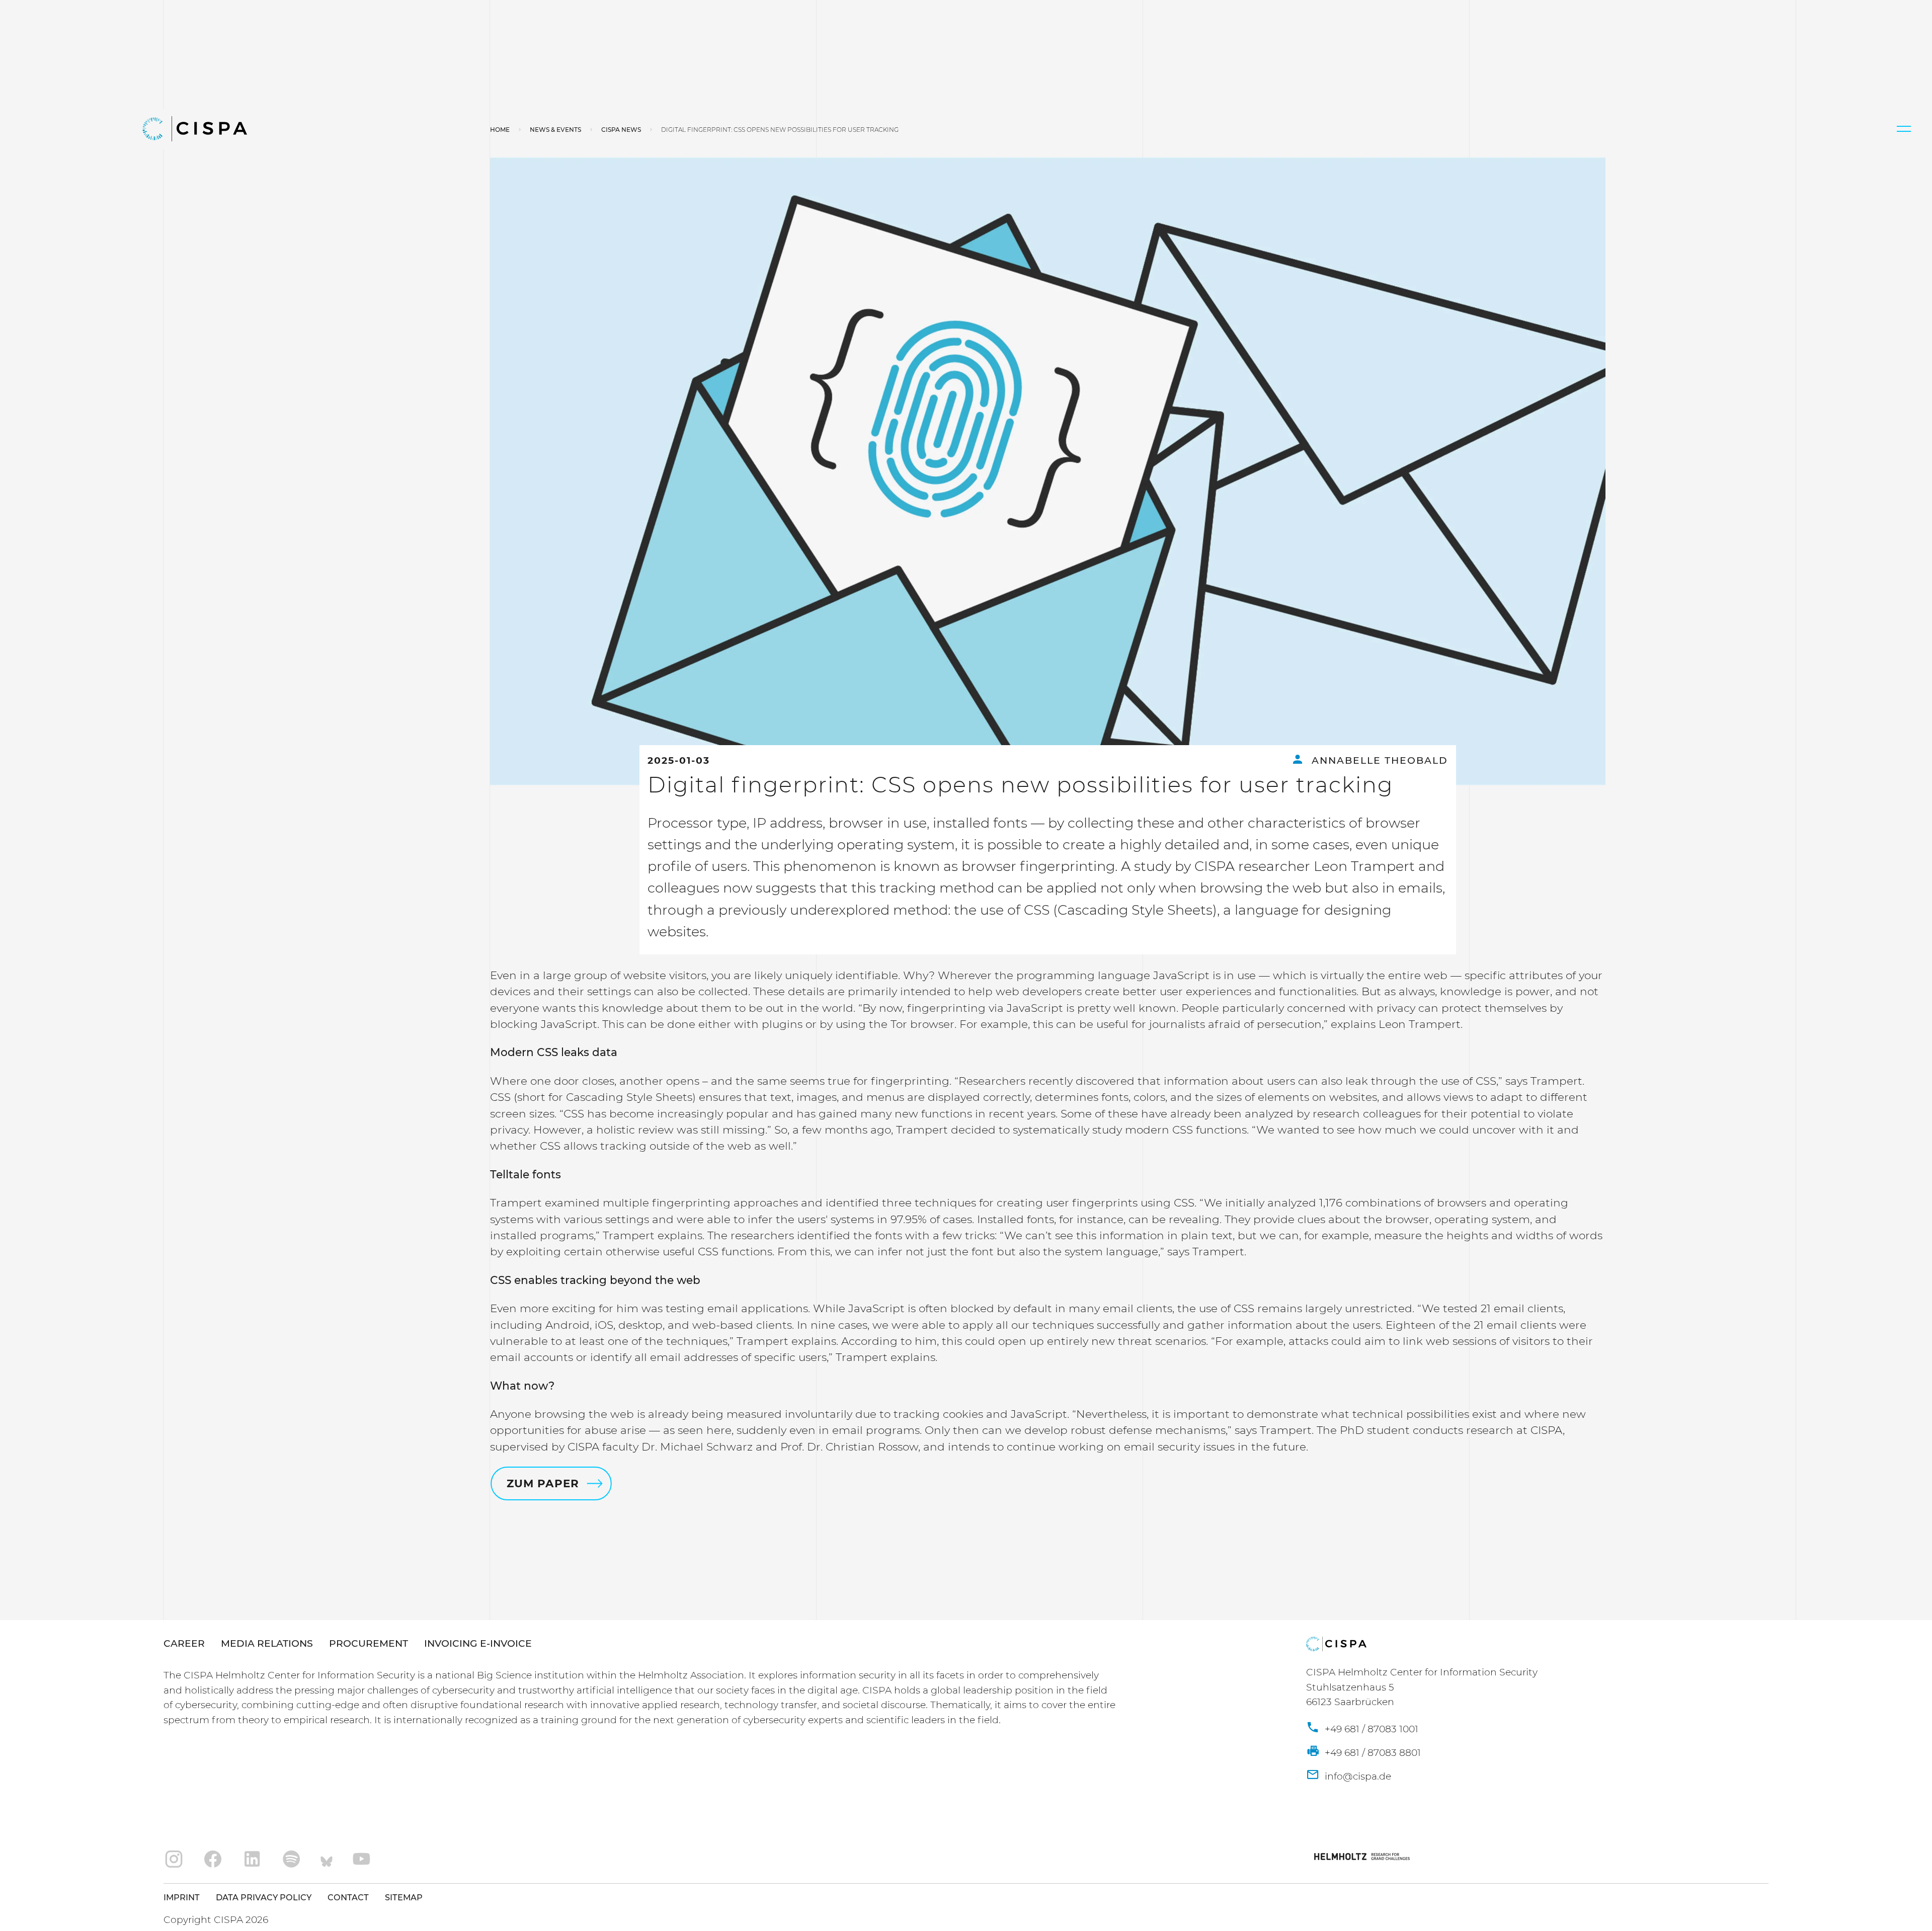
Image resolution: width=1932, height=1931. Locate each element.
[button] (1904, 129)
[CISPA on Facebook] (213, 1860)
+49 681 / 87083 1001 (1370, 1729)
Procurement (369, 1643)
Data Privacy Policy (264, 1897)
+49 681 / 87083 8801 (1372, 1753)
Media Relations (267, 1643)
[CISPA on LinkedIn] (252, 1860)
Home (500, 130)
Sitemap (404, 1897)
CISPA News (621, 130)
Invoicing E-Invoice (478, 1643)
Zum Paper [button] (542, 1483)
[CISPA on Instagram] (174, 1860)
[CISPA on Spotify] (292, 1860)
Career (184, 1643)
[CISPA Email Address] (1349, 1777)
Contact (348, 1897)
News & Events (555, 130)
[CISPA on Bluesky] (327, 1860)
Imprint (182, 1897)
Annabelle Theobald (1378, 760)
